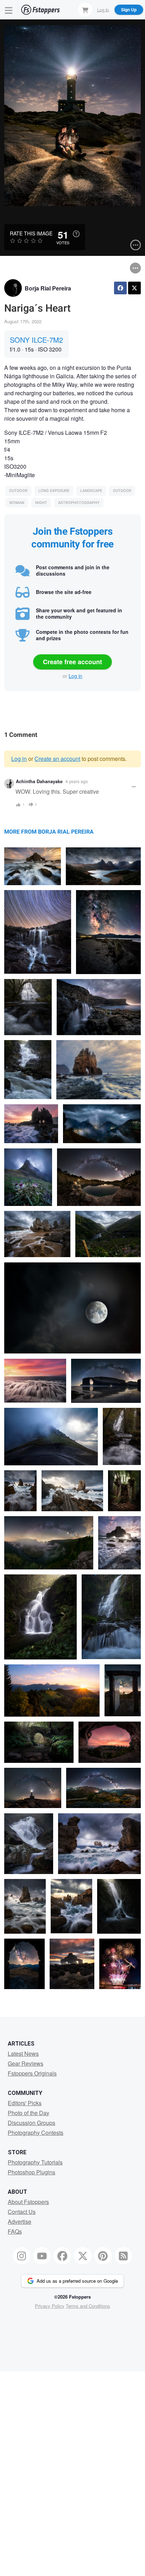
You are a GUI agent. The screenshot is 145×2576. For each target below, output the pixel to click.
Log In (103, 9)
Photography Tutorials (35, 2162)
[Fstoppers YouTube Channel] (42, 2256)
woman (17, 503)
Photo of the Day (29, 2113)
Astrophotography (79, 503)
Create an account (57, 759)
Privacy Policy (50, 2306)
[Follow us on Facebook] (62, 2256)
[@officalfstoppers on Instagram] (22, 2256)
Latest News (23, 2053)
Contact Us (22, 2212)
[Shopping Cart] (85, 10)
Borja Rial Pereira (48, 288)
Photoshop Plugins (31, 2172)
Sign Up (129, 10)
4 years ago (77, 781)
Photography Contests (36, 2133)
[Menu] (9, 10)
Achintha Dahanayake (39, 781)
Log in (75, 676)
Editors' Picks (25, 2103)
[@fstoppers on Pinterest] (103, 2256)
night (41, 503)
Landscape (91, 491)
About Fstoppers (28, 2202)
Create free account (72, 662)
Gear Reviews (26, 2063)
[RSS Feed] (124, 2256)
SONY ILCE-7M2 (36, 340)
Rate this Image (31, 233)
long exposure (54, 491)
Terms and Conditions (88, 2306)
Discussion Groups (31, 2123)
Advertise (20, 2221)
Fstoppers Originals (32, 2073)
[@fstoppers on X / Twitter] (83, 2256)
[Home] (40, 10)
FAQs (15, 2231)
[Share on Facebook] (120, 288)
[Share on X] (134, 288)
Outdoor (18, 491)
